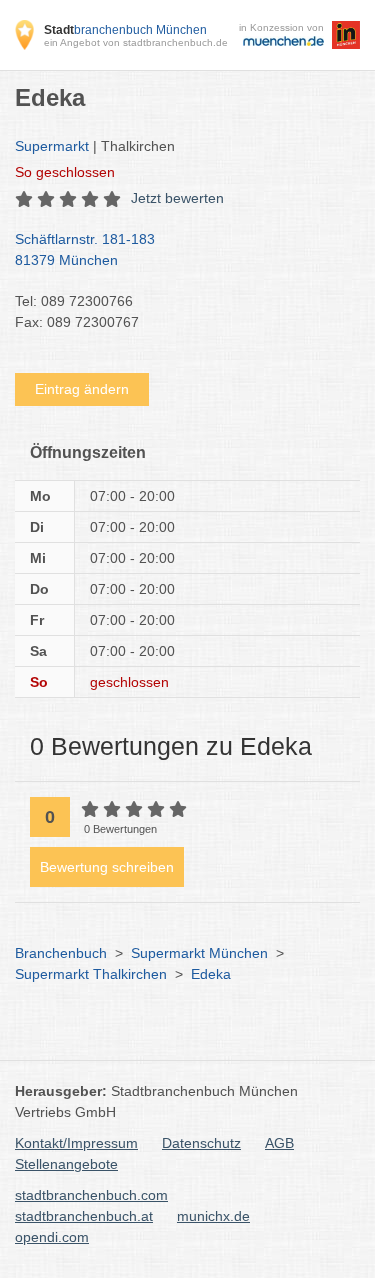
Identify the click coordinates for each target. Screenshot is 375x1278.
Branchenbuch (61, 953)
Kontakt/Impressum (76, 1143)
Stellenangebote (66, 1164)
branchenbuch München (125, 30)
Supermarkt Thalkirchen (91, 974)
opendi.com (52, 1237)
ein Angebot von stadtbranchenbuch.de (136, 42)
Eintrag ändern (82, 389)
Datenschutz (201, 1143)
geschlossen (65, 172)
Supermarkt (52, 146)
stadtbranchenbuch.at (84, 1216)
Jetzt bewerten (177, 198)
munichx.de (213, 1216)
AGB (279, 1143)
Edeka (211, 974)
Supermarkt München (199, 953)
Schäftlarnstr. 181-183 (85, 249)
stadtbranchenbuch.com (91, 1195)
